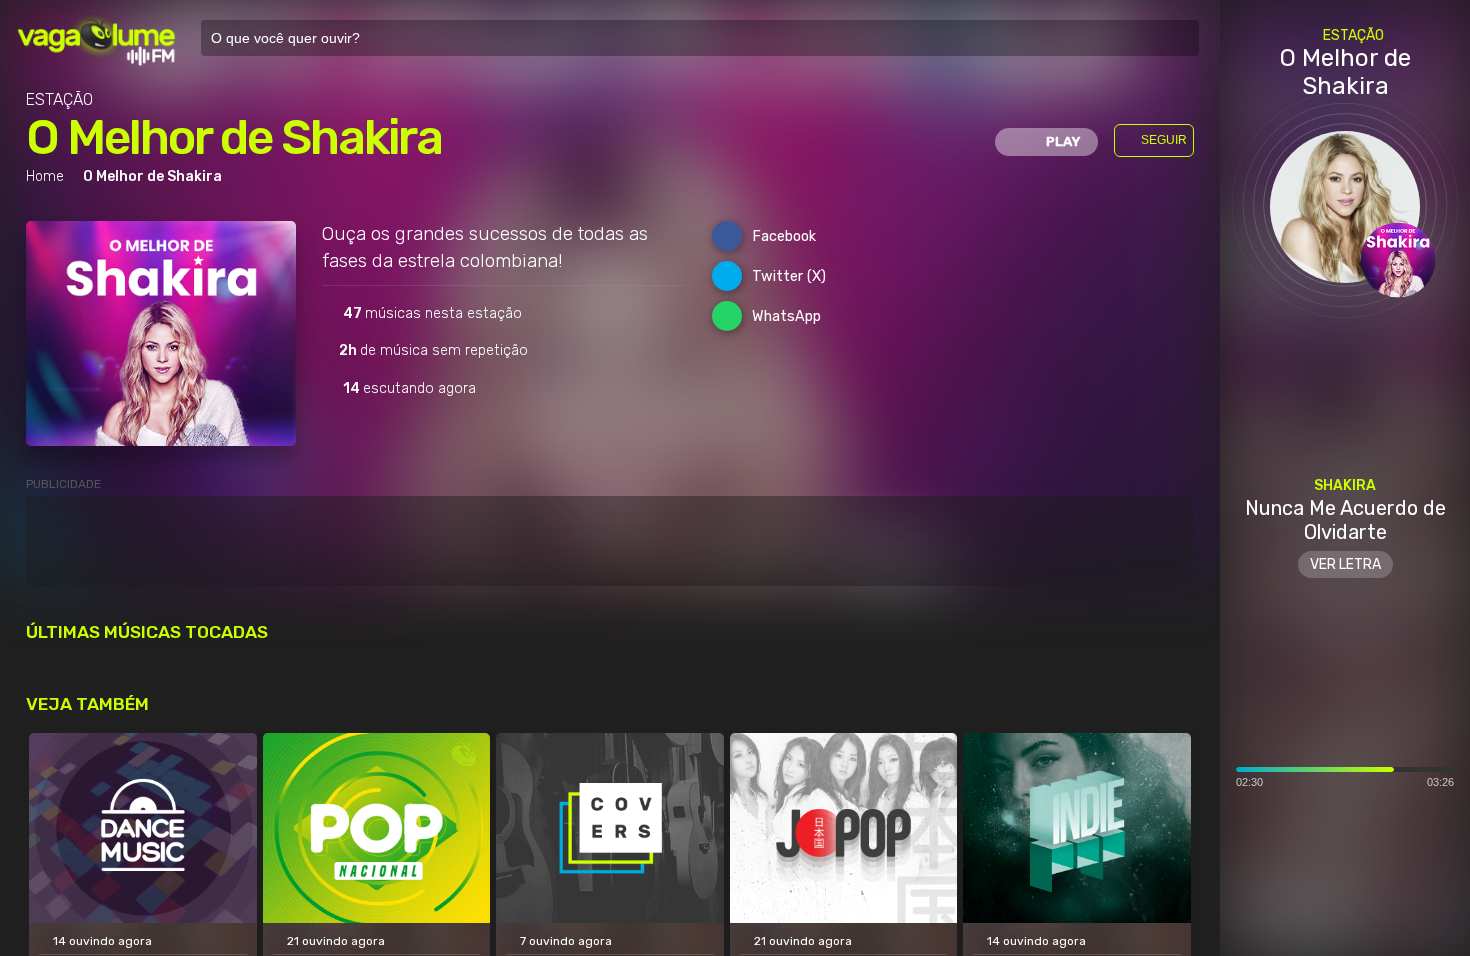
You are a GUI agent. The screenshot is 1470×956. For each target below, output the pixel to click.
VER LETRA (1345, 564)
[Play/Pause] (1345, 871)
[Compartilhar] (1447, 871)
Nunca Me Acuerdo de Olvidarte (1345, 520)
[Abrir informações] (1345, 938)
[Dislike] (1401, 871)
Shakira (1345, 485)
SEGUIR (1164, 140)
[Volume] (1243, 871)
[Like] (1289, 871)
